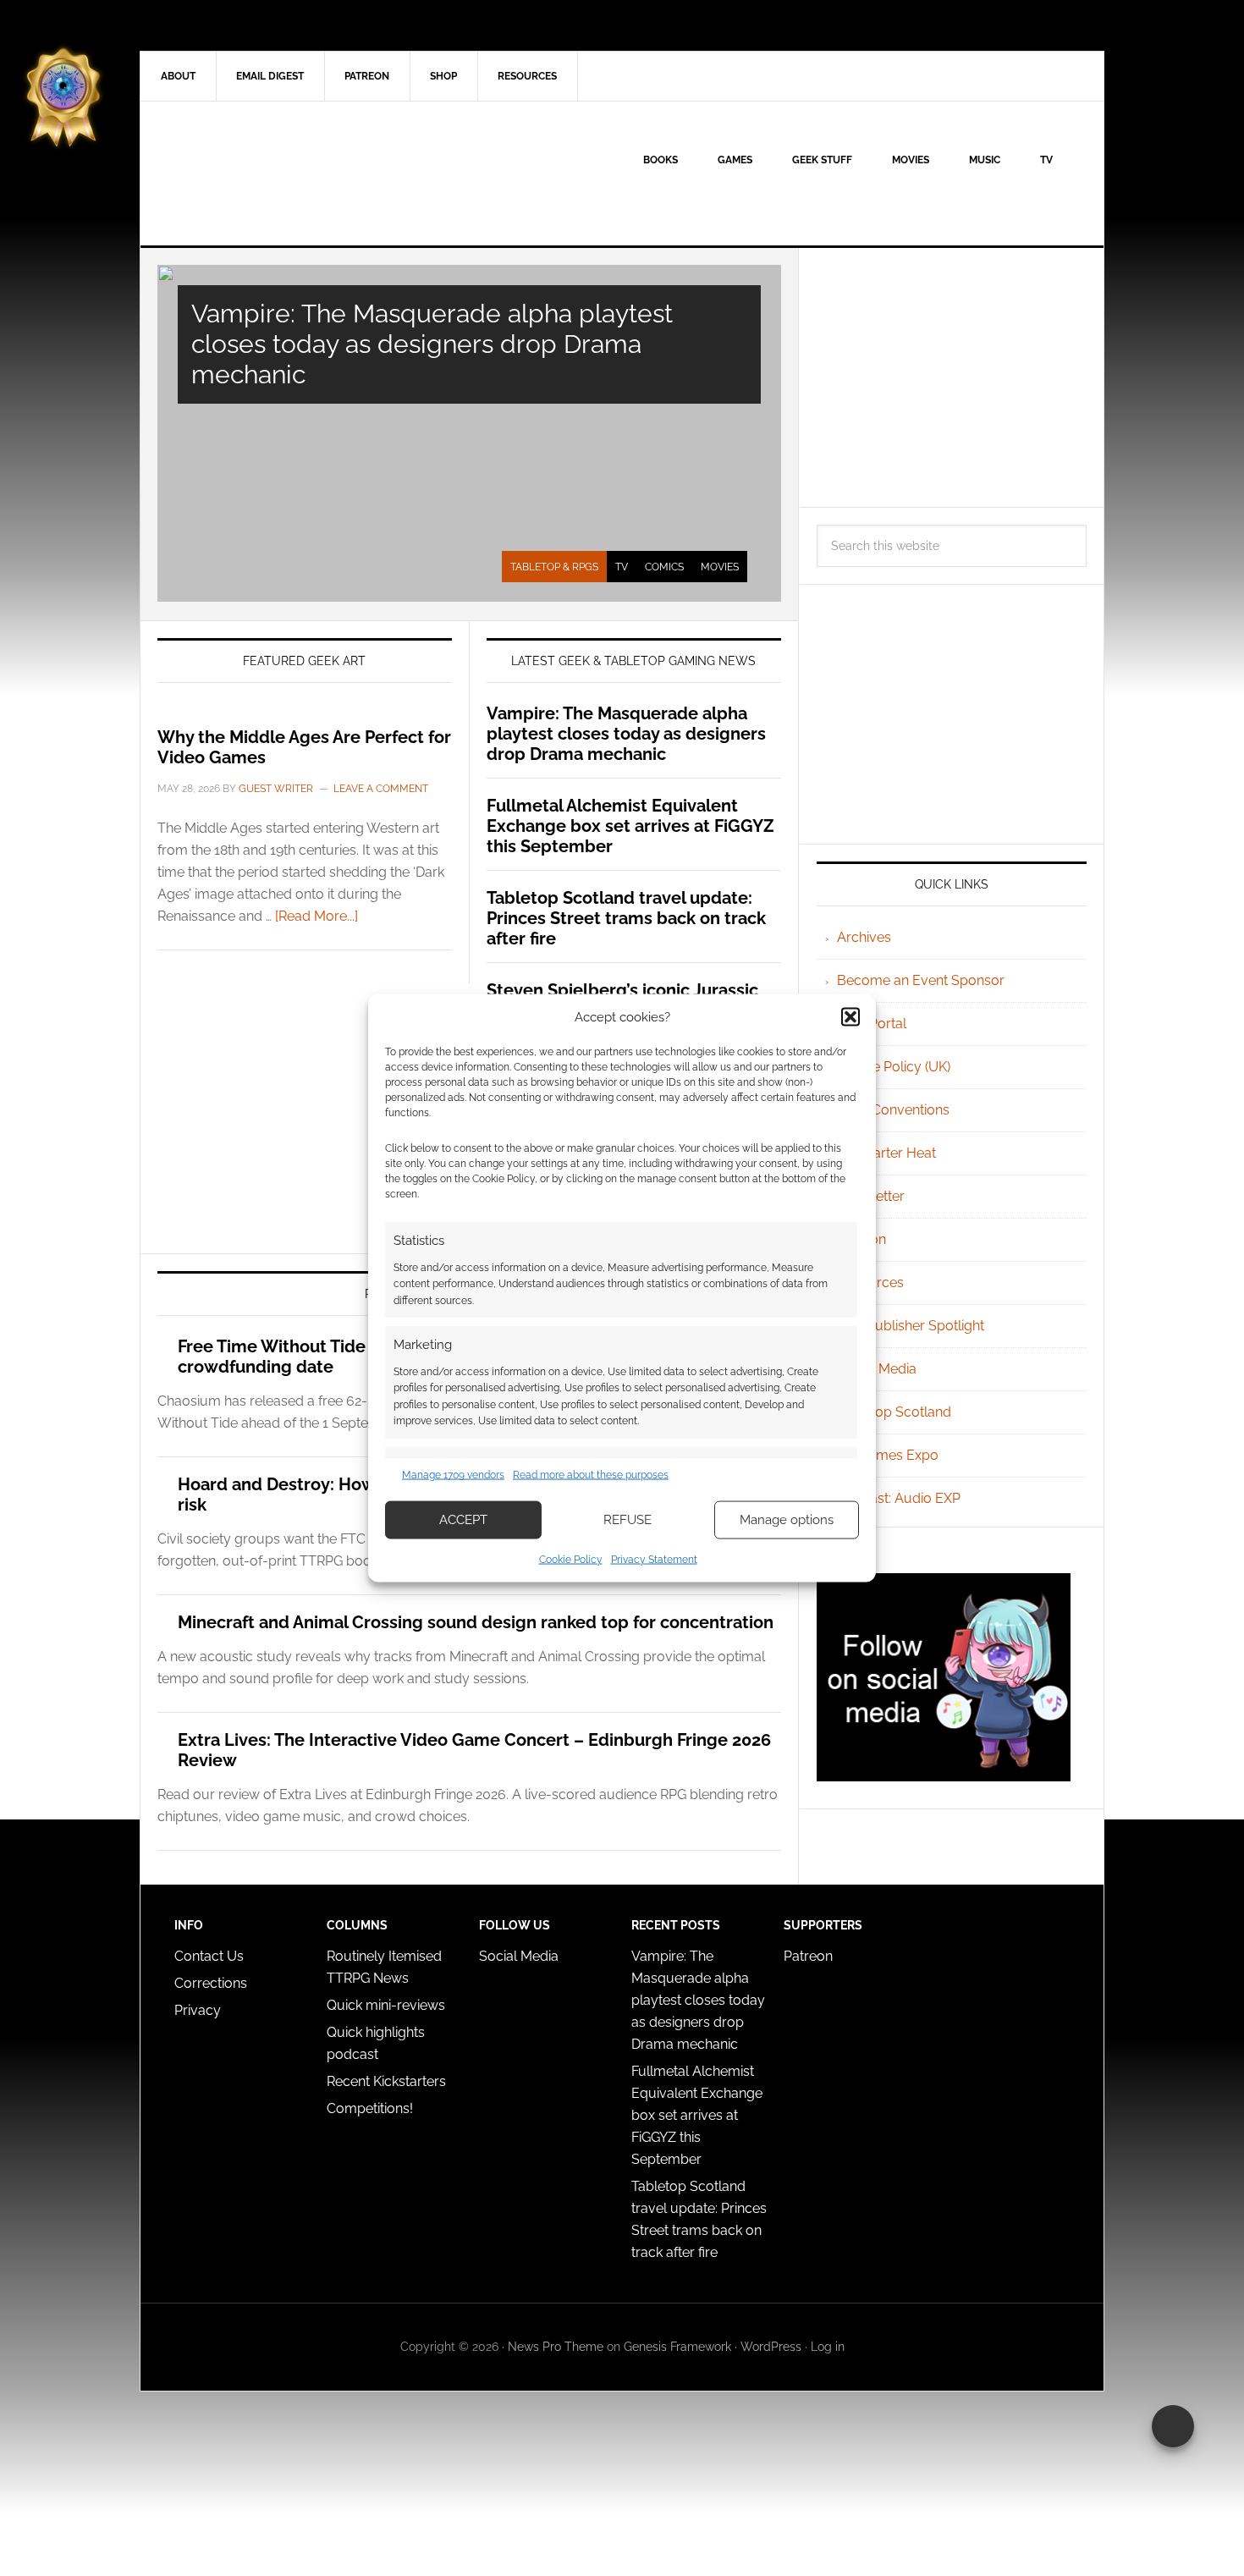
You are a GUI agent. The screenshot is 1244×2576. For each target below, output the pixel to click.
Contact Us (209, 1956)
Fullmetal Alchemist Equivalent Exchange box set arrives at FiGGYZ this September (630, 826)
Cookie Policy (571, 1559)
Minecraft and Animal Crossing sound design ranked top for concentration (476, 1622)
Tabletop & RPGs (554, 567)
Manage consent (1173, 2426)
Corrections (211, 1983)
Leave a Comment (381, 789)
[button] (850, 1017)
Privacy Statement (654, 1559)
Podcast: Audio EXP (899, 1498)
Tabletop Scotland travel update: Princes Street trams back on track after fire (626, 918)
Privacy (198, 2010)
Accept (463, 1520)
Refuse (628, 1520)
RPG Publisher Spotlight (911, 1326)
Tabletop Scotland (894, 1412)
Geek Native (284, 173)
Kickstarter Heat (886, 1153)
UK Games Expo (888, 1455)
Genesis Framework (677, 2347)
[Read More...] (317, 916)
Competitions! (370, 2108)
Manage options (787, 1520)
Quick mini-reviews (386, 2005)
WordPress (771, 2347)
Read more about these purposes (591, 1475)
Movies (720, 567)
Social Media (877, 1369)
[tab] (554, 567)
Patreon (808, 1956)
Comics (664, 567)
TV (622, 567)
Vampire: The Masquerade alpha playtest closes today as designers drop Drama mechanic (432, 344)
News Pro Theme (556, 2347)
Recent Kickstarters (388, 2081)
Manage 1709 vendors (453, 1475)
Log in (828, 2347)
